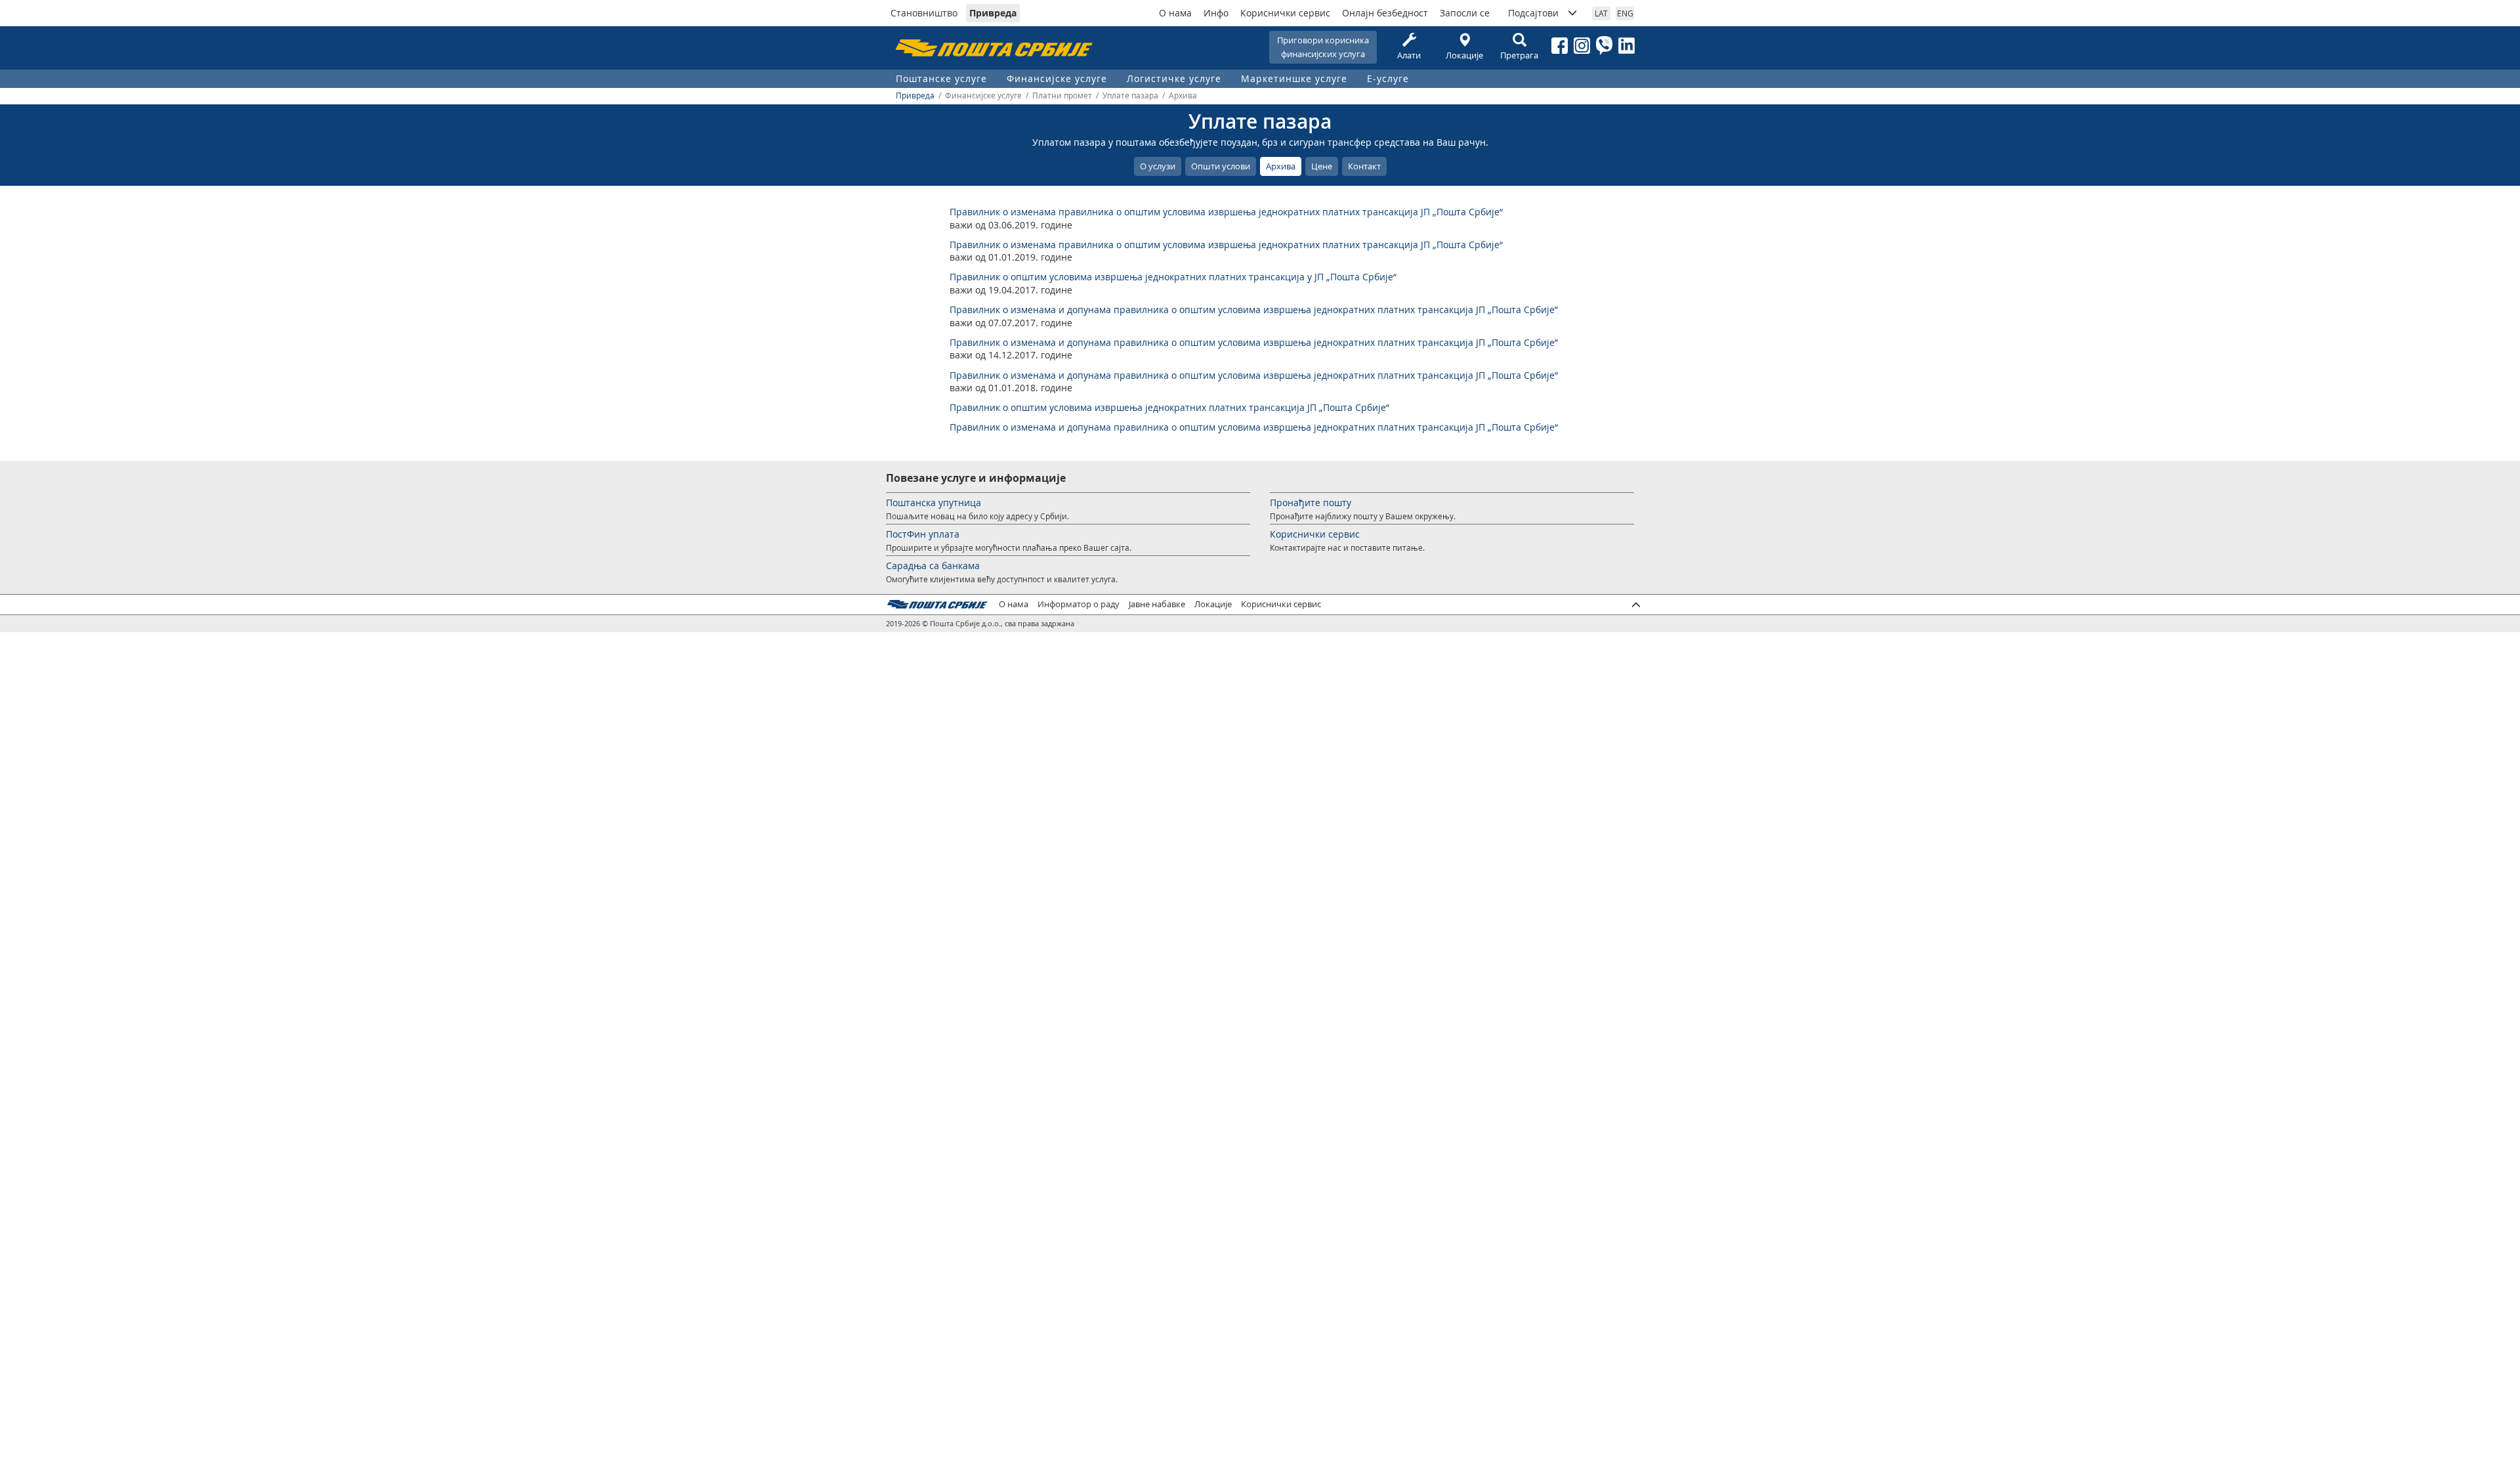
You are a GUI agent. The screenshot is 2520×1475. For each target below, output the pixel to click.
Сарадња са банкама (933, 566)
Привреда (993, 13)
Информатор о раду (1079, 604)
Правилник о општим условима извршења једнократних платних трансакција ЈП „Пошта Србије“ (1169, 407)
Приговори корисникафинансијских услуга (1323, 47)
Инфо (1216, 13)
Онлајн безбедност (1385, 13)
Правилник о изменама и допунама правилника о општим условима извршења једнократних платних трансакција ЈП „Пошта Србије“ (1254, 427)
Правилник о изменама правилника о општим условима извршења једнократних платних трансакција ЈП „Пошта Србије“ (1226, 212)
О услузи (1158, 166)
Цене (1322, 166)
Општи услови (1221, 166)
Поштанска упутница (934, 502)
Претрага (1519, 55)
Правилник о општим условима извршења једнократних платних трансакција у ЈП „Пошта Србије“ (1173, 277)
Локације (1464, 55)
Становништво (924, 13)
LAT (1601, 13)
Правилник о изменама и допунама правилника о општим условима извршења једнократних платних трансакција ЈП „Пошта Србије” (1254, 310)
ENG (1625, 13)
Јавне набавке (1157, 604)
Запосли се (1465, 13)
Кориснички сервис (1285, 13)
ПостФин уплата (923, 534)
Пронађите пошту (1311, 502)
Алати (1409, 55)
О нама (1175, 13)
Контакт (1364, 166)
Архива (1281, 166)
